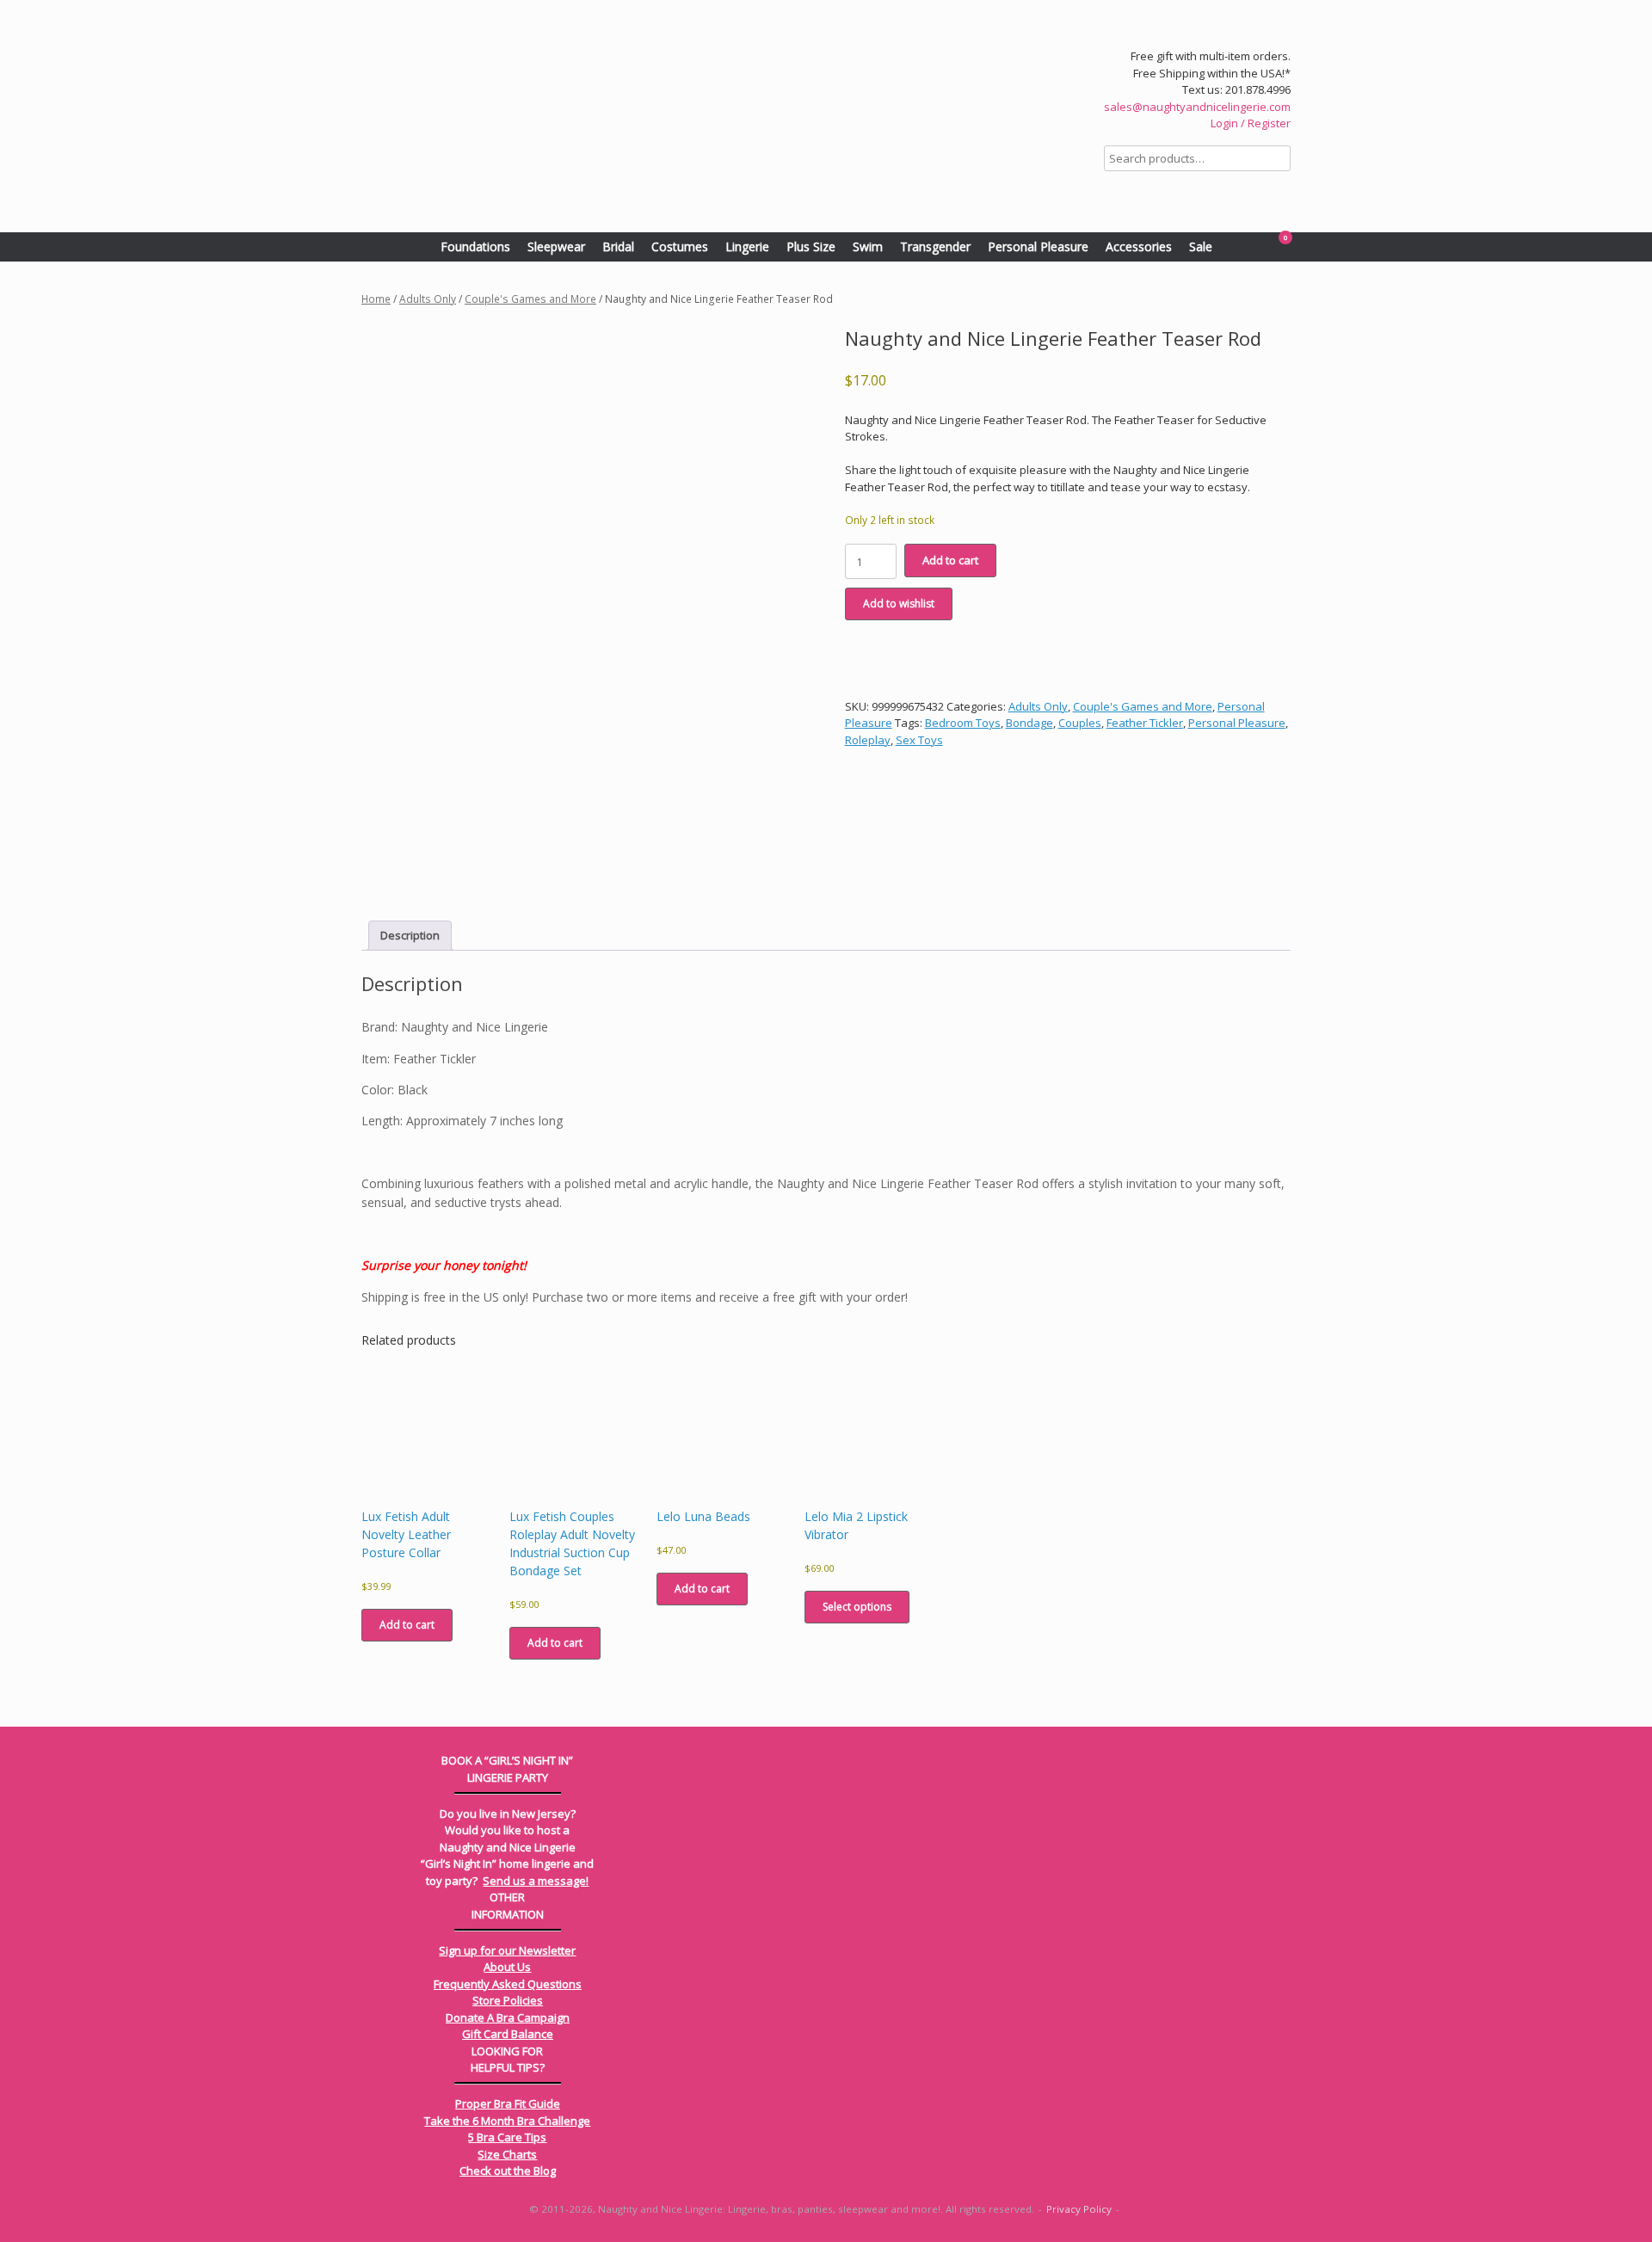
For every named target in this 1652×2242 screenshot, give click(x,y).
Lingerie (747, 246)
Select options (857, 1607)
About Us (507, 1967)
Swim (868, 246)
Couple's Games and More (530, 299)
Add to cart (950, 560)
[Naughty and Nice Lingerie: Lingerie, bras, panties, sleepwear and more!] (619, 116)
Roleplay (868, 740)
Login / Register (1251, 123)
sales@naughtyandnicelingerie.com (1197, 107)
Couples (1080, 723)
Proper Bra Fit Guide (508, 2103)
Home (376, 299)
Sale (1201, 246)
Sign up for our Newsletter (507, 1950)
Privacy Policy (1079, 2209)
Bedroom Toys (963, 723)
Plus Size (811, 246)
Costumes (680, 246)
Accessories (1139, 246)
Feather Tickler (1145, 723)
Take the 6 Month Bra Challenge (507, 2121)
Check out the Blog (508, 2171)
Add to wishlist (899, 604)
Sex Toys (919, 740)
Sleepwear (556, 246)
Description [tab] (410, 935)
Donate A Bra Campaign (508, 2017)
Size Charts (507, 2154)
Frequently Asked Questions (508, 1984)
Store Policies (508, 2000)
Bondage (1029, 723)
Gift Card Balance (508, 2034)
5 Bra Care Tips (507, 2137)
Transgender (935, 246)
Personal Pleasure (1038, 246)
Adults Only (428, 299)
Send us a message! (536, 1881)
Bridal (618, 246)
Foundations (475, 246)
